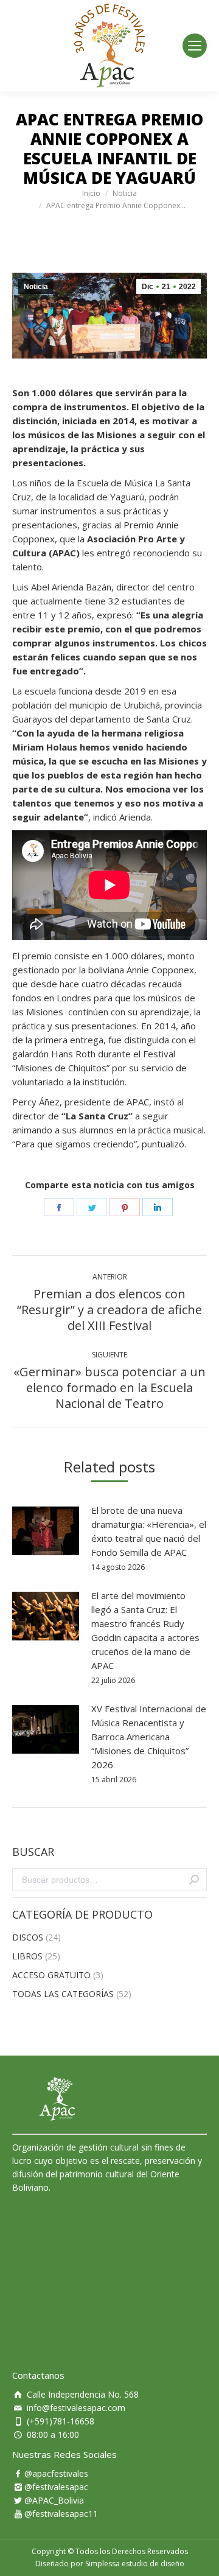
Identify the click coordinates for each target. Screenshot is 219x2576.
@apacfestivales (56, 2473)
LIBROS (27, 1956)
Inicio (91, 193)
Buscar (194, 1880)
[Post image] (46, 1531)
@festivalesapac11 (61, 2514)
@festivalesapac (56, 2487)
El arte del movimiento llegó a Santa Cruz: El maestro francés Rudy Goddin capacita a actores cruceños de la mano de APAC (145, 1630)
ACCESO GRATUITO (51, 1975)
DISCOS (28, 1937)
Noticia (125, 193)
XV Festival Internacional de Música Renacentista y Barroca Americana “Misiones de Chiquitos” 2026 (149, 1737)
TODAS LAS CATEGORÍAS (63, 1994)
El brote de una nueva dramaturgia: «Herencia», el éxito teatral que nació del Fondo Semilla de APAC (149, 1531)
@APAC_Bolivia (54, 2500)
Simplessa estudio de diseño (135, 2564)
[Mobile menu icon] (195, 46)
